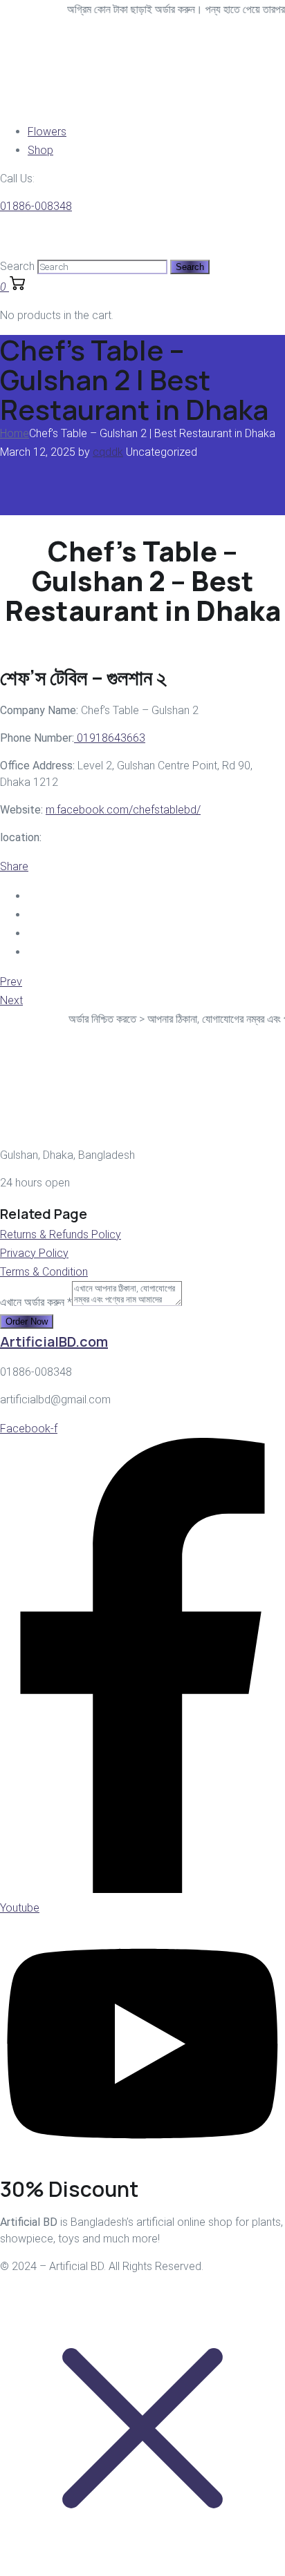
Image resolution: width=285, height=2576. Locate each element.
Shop (40, 150)
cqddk (108, 452)
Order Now (27, 1321)
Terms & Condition (44, 1272)
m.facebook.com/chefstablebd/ (123, 810)
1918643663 (110, 738)
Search (17, 266)
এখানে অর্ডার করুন (36, 1302)
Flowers (47, 132)
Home (15, 433)
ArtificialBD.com (54, 1342)
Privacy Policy (34, 1253)
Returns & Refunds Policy (61, 1234)
